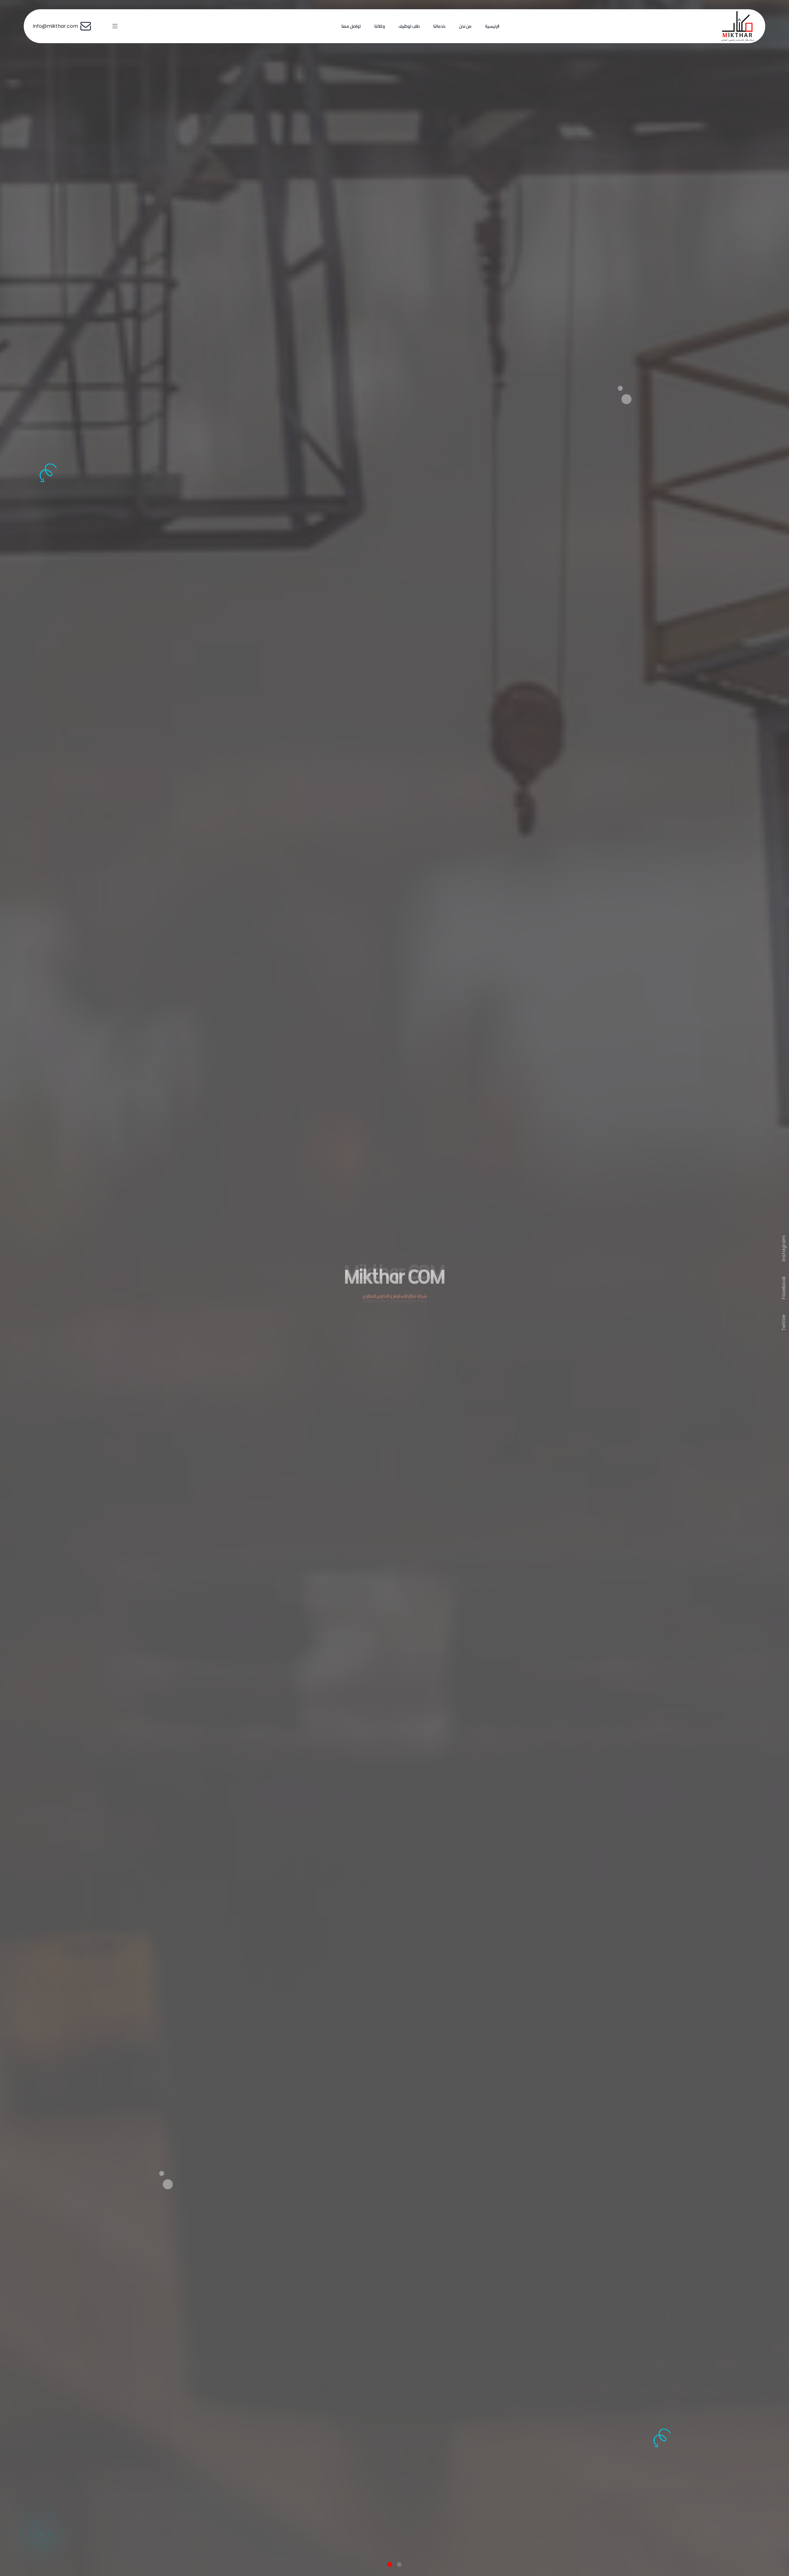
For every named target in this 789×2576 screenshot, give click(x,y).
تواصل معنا (351, 26)
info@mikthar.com (57, 26)
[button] (390, 2564)
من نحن (465, 26)
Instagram (784, 1248)
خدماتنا (439, 26)
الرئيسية (492, 26)
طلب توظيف (409, 26)
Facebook (784, 1288)
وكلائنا (380, 26)
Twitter (784, 1323)
